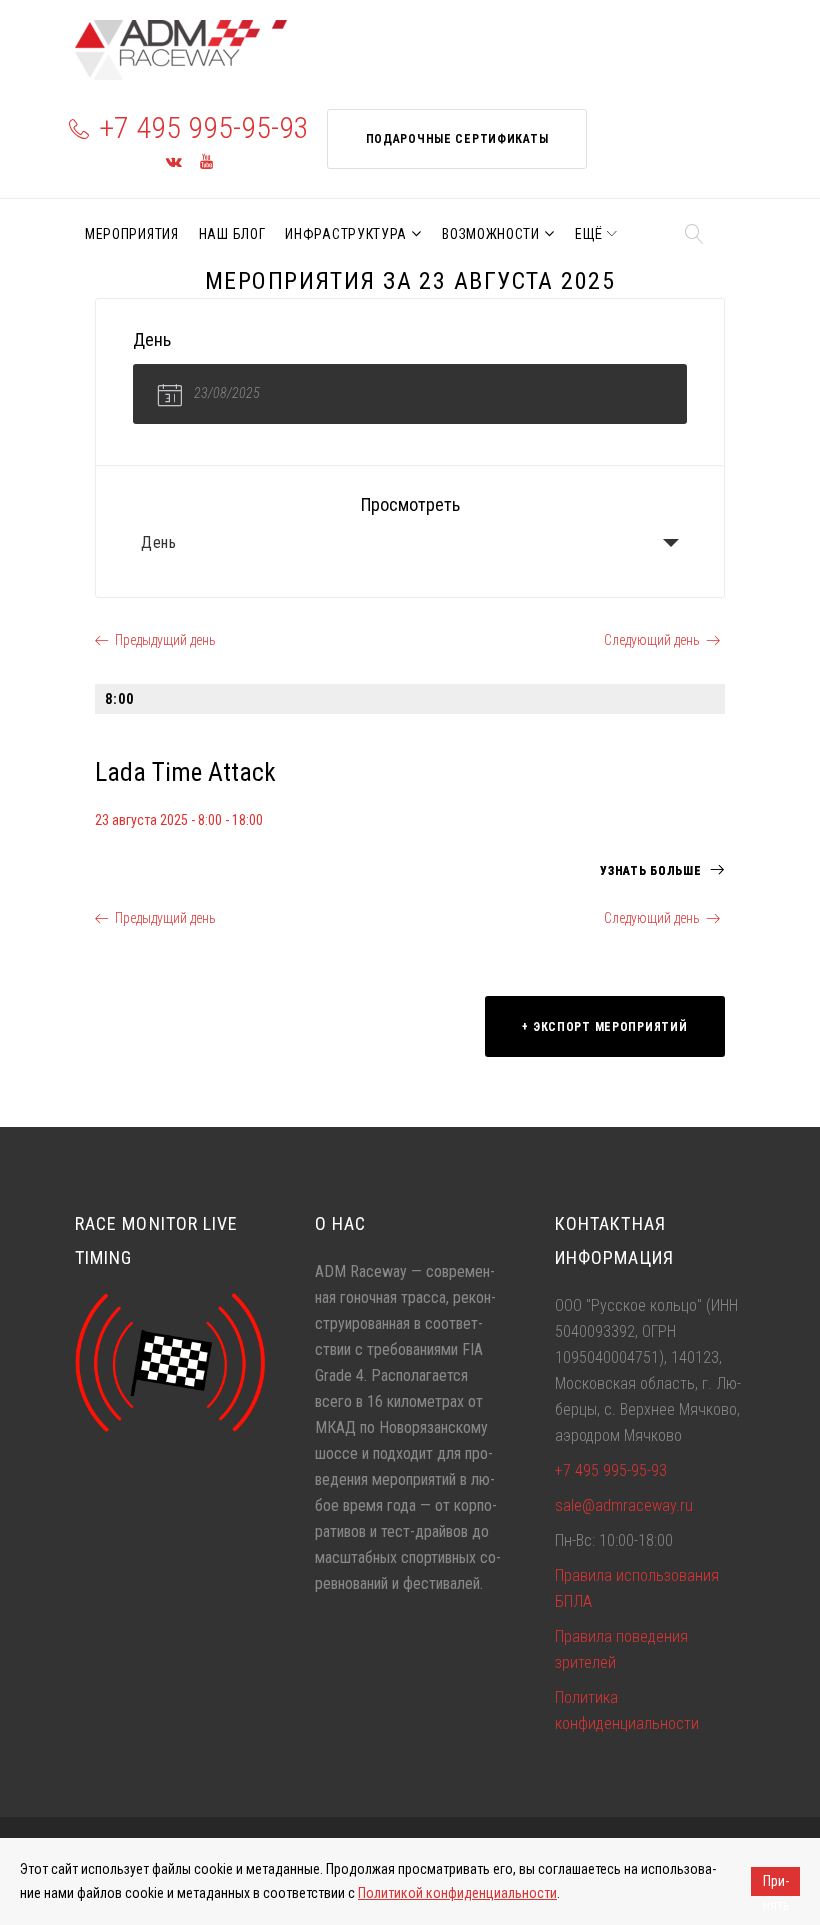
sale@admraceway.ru (624, 1505)
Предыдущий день (165, 640)
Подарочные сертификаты (457, 139)
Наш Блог (232, 234)
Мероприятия (132, 234)
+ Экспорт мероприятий (604, 1027)
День (159, 542)
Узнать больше (652, 871)
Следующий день (652, 640)
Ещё (589, 234)
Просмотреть (410, 505)
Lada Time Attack (185, 772)
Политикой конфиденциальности (457, 1893)
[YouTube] (206, 162)
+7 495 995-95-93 (204, 127)
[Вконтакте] (174, 162)
